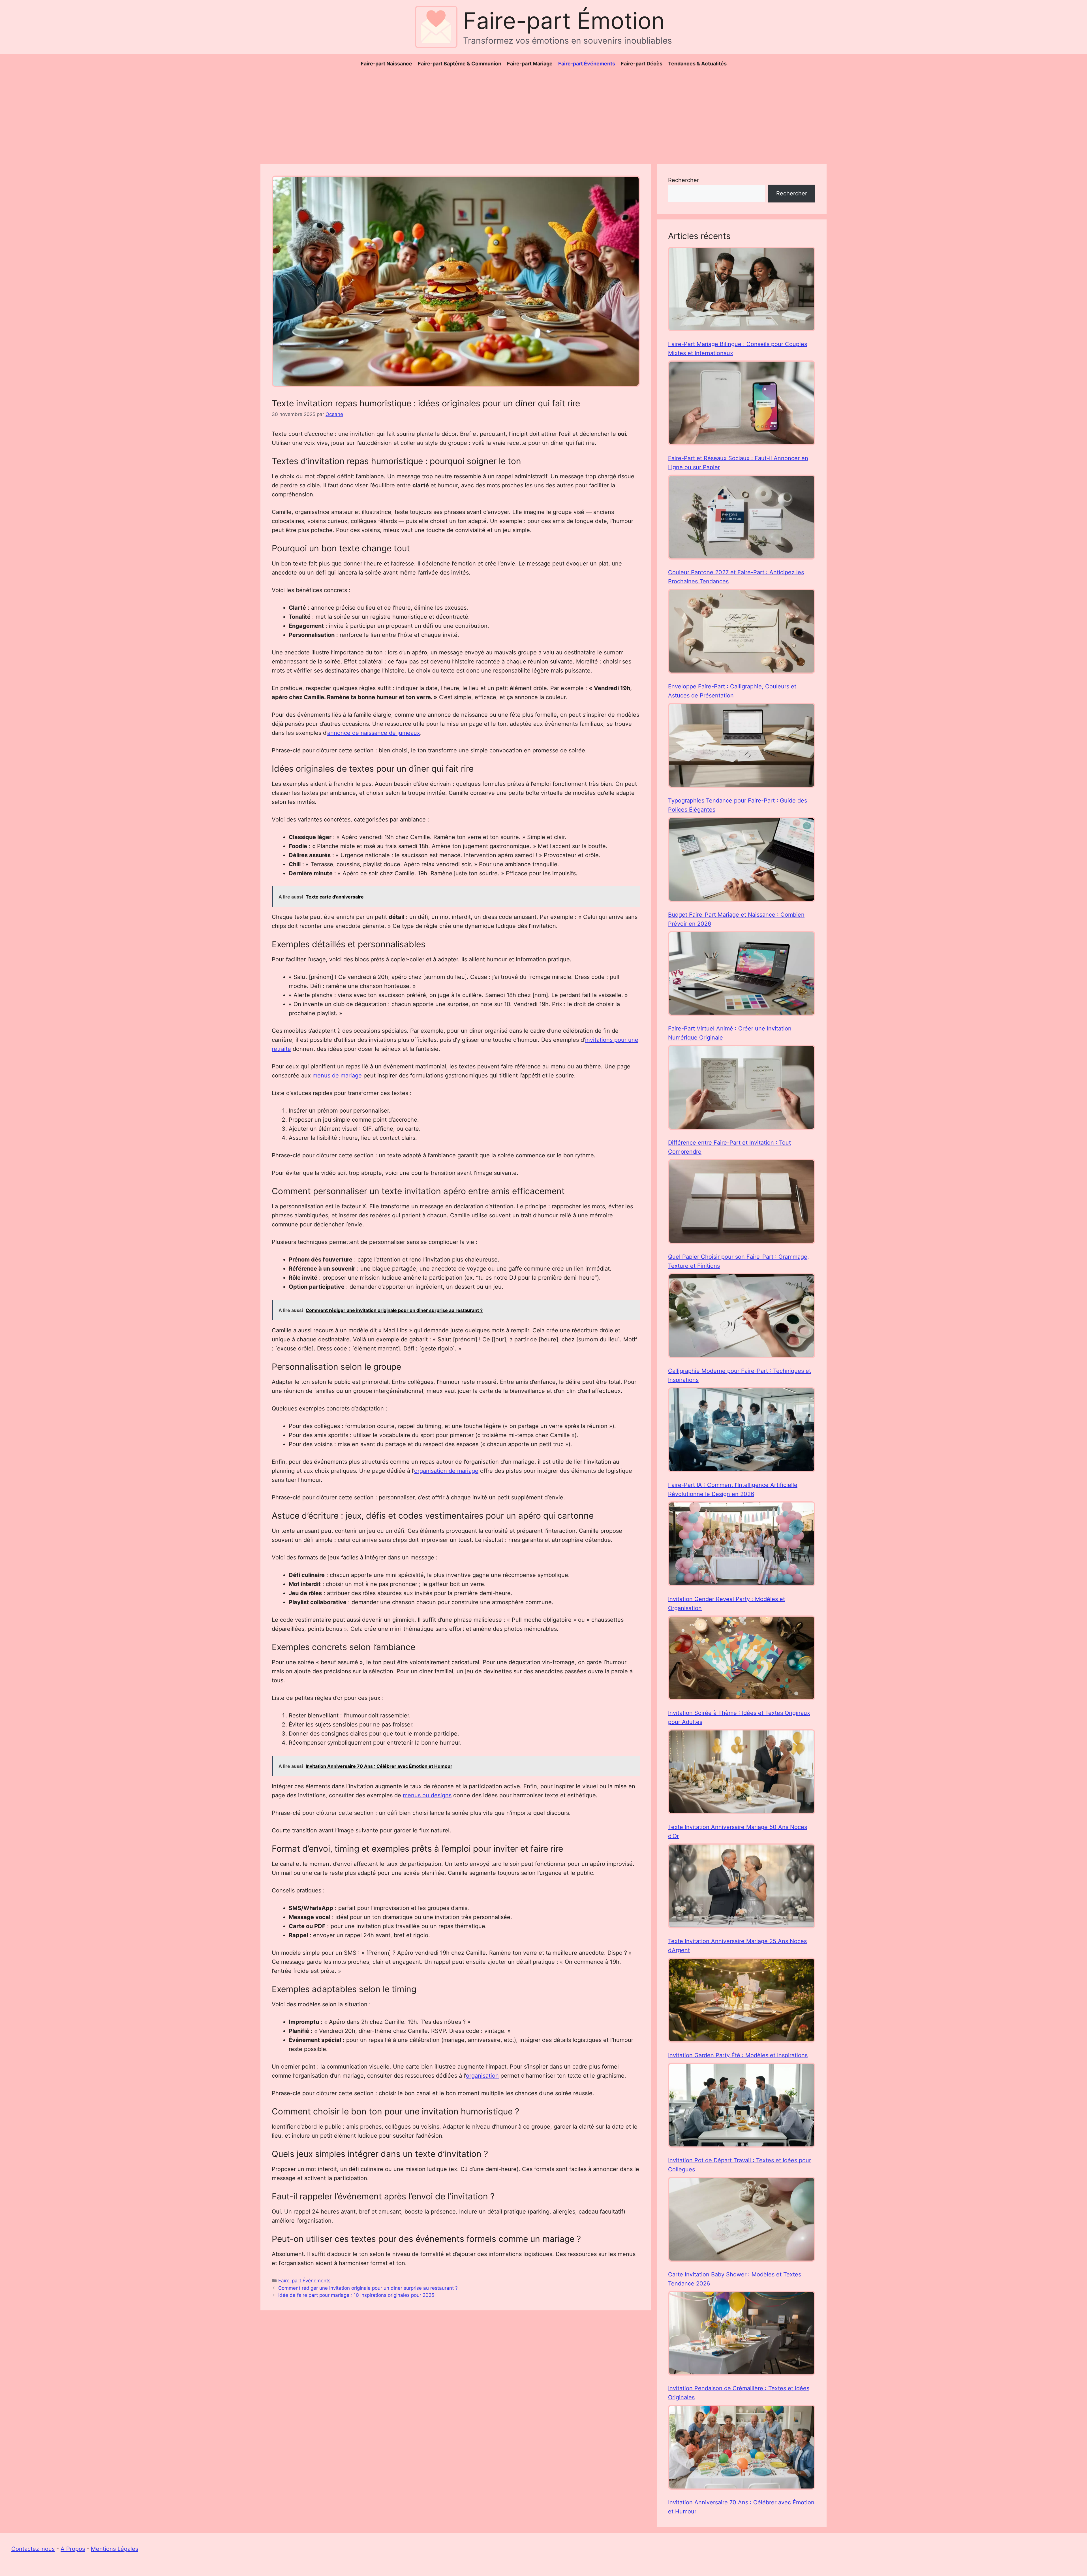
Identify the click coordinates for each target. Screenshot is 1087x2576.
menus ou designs (427, 1795)
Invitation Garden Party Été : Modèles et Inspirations (738, 2055)
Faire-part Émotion (564, 21)
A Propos (73, 2549)
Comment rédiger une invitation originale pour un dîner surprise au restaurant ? (368, 2288)
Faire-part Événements (587, 64)
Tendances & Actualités (697, 64)
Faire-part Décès (642, 64)
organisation (482, 2076)
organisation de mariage (446, 1471)
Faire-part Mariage (530, 64)
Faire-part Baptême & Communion (460, 64)
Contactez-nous (33, 2549)
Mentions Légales (115, 2549)
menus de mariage (337, 1075)
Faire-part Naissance (386, 64)
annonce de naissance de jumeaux (374, 733)
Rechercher (683, 180)
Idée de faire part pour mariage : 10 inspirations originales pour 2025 (356, 2295)
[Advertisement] (543, 116)
